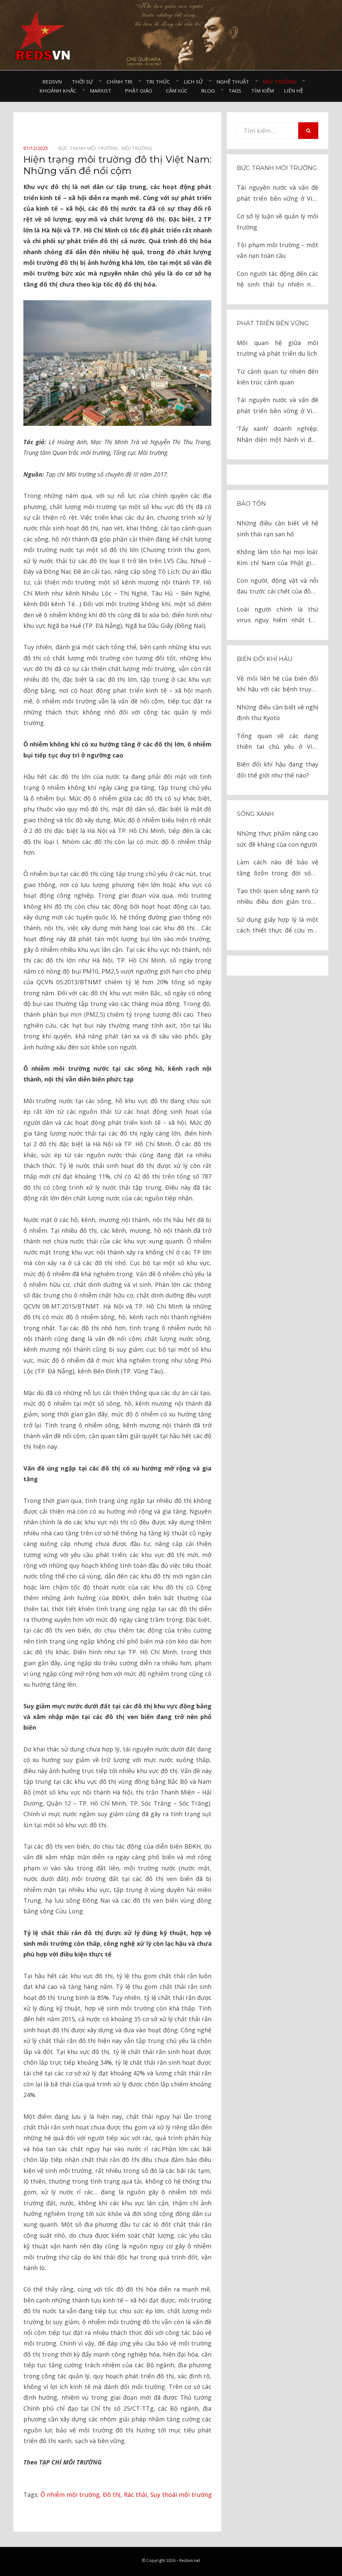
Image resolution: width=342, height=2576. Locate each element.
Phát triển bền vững (273, 323)
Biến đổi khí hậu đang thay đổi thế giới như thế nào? (278, 769)
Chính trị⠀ (121, 81)
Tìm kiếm (263, 91)
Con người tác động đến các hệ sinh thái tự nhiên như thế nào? (278, 280)
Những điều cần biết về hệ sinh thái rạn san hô (278, 528)
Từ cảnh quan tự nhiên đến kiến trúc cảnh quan (278, 377)
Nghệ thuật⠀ (235, 81)
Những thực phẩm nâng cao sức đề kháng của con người (278, 839)
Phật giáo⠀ (140, 91)
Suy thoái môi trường (181, 2495)
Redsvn (52, 81)
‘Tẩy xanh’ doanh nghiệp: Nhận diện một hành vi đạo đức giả (278, 435)
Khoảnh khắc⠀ (60, 91)
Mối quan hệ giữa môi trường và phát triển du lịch (278, 348)
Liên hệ (293, 91)
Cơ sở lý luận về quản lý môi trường (278, 221)
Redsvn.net (190, 2560)
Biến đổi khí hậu (265, 659)
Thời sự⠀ (84, 81)
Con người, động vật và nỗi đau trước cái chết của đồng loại (278, 587)
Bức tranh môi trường (277, 168)
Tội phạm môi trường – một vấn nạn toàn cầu (278, 250)
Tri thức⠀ (160, 81)
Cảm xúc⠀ (179, 91)
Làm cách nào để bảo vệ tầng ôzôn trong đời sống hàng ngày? (278, 868)
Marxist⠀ (102, 91)
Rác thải (135, 2495)
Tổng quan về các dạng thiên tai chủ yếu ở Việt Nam (278, 742)
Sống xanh (255, 814)
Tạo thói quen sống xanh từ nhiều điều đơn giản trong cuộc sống (278, 897)
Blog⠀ (210, 91)
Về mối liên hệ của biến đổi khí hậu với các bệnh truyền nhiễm (278, 684)
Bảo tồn (251, 504)
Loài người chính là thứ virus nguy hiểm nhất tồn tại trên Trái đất (278, 615)
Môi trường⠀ (281, 81)
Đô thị (112, 2495)
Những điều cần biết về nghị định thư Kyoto (278, 712)
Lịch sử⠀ (195, 81)
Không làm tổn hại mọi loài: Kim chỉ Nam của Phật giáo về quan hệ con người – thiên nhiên (278, 558)
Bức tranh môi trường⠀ (90, 148)
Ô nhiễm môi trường (70, 2495)
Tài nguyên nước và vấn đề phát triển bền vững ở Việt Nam (278, 194)
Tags (235, 91)
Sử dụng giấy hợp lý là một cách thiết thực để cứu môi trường (278, 926)
